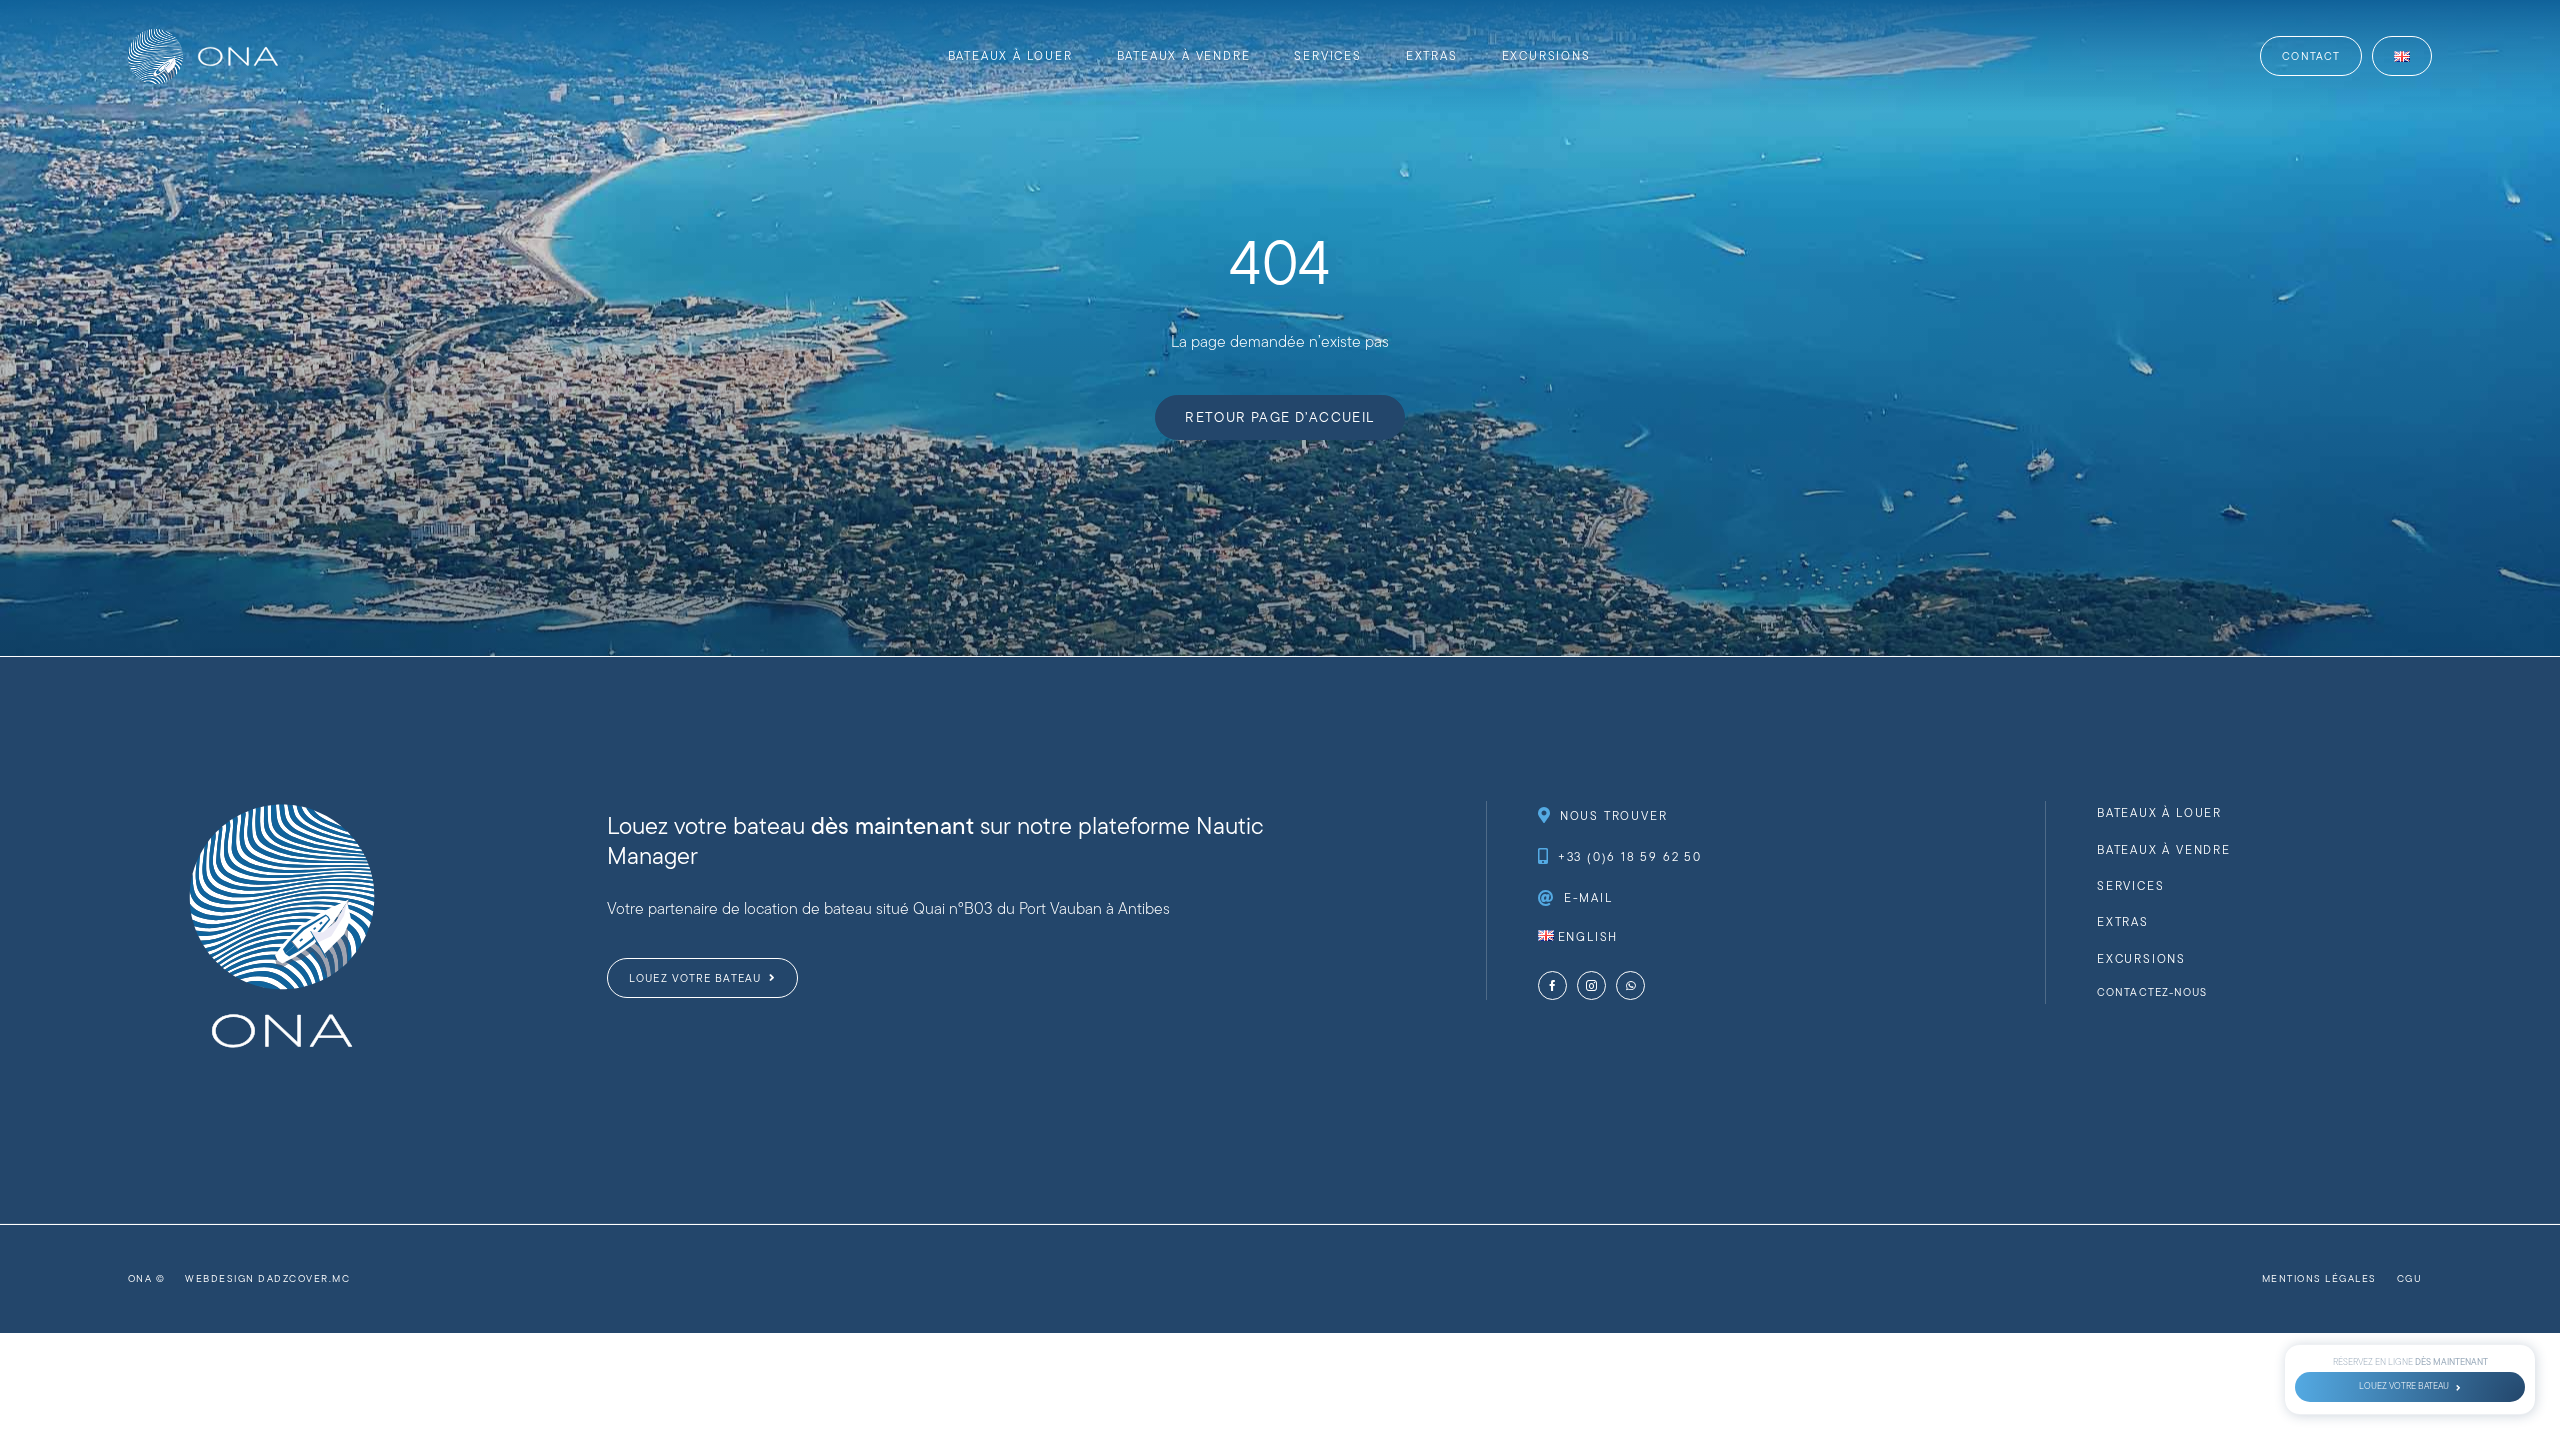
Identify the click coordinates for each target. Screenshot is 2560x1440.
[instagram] (1591, 985)
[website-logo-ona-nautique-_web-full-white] (203, 36)
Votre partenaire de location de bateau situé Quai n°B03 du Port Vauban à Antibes (888, 908)
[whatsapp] (1630, 985)
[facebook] (1552, 985)
